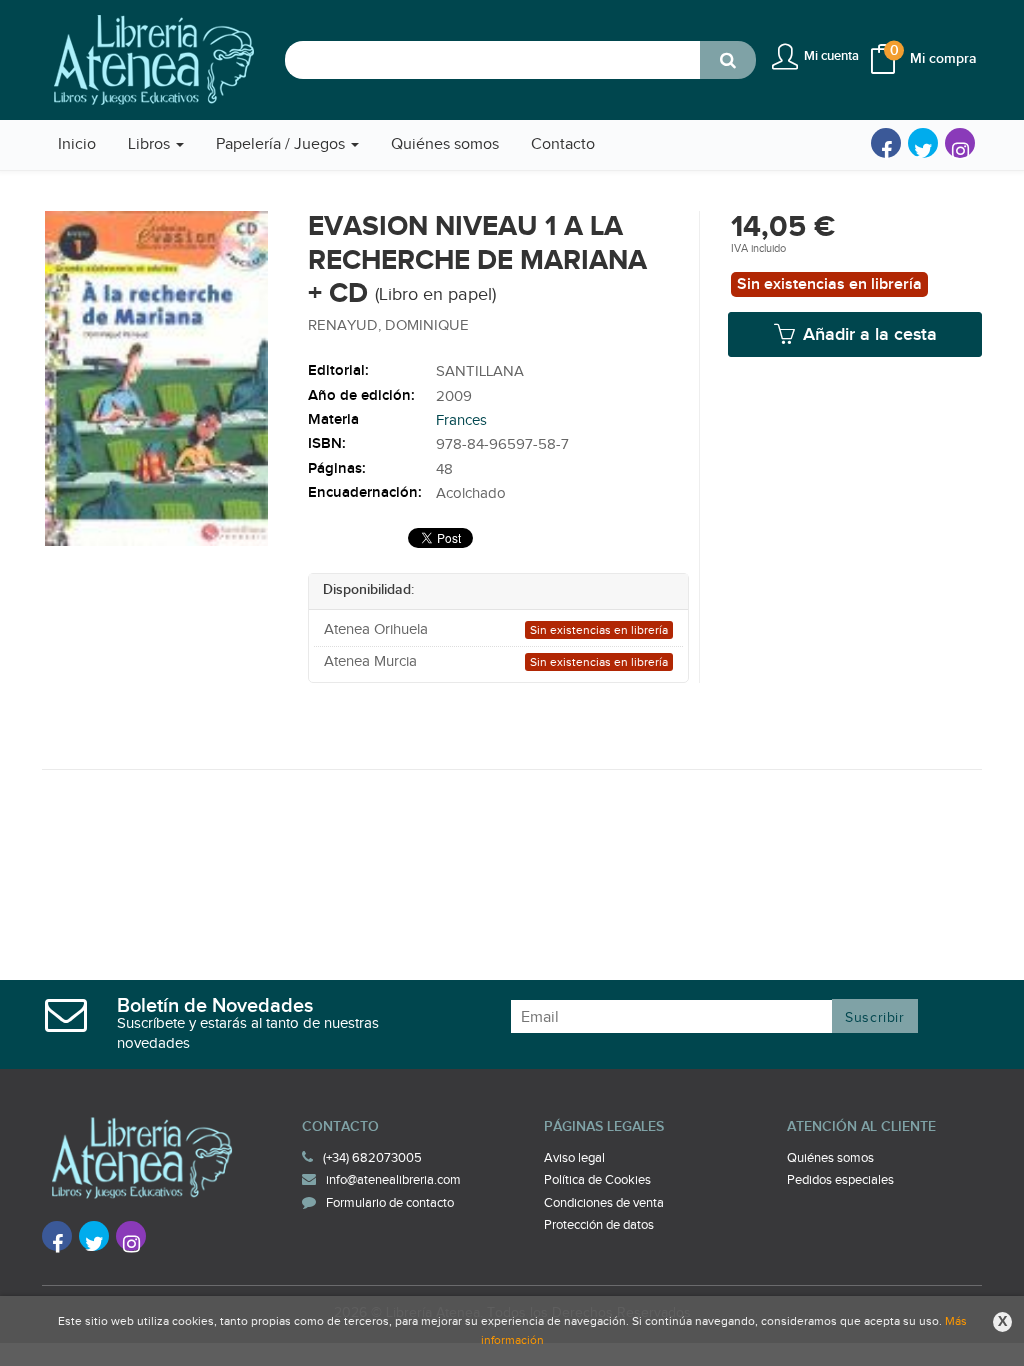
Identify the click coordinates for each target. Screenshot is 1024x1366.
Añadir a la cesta (867, 334)
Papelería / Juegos (282, 144)
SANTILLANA (480, 371)
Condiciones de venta (604, 1203)
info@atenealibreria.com (393, 1180)
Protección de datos (599, 1225)
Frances (461, 420)
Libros (151, 144)
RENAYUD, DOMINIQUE (388, 325)
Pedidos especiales (840, 1180)
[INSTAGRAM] (960, 143)
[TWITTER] (923, 143)
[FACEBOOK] (886, 143)
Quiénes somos (830, 1158)
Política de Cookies (597, 1180)
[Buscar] (728, 60)
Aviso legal (574, 1158)
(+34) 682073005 (372, 1158)
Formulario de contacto (390, 1203)
